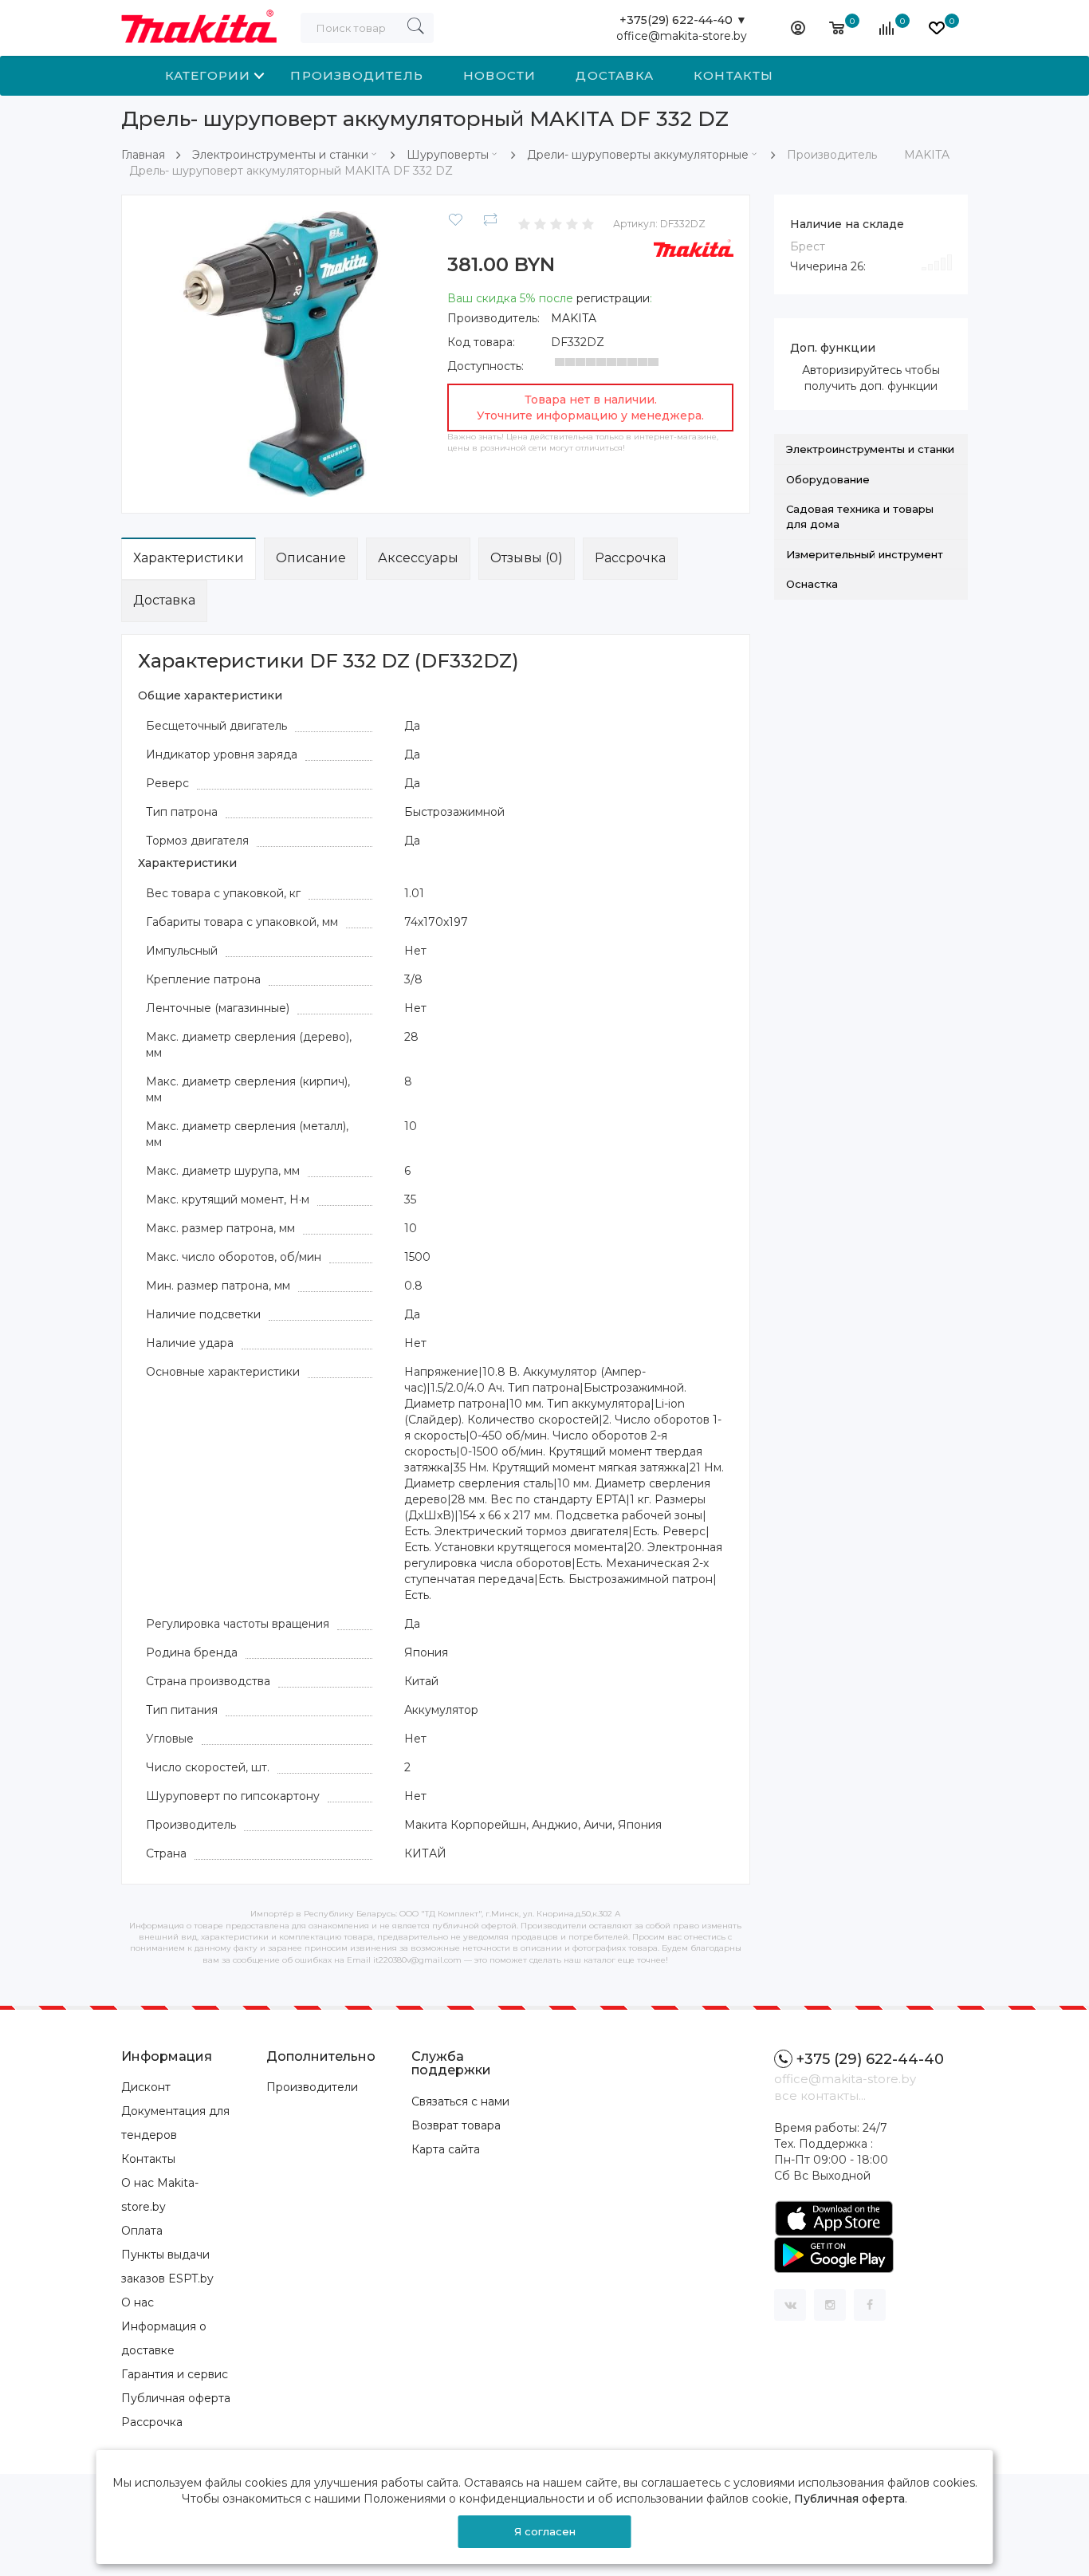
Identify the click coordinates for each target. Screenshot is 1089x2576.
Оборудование (828, 479)
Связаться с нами (460, 2101)
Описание (311, 558)
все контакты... (820, 2095)
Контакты (734, 75)
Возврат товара (456, 2125)
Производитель (357, 75)
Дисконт (146, 2087)
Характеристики (189, 558)
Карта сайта (446, 2149)
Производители (312, 2087)
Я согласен (545, 2531)
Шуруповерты (448, 155)
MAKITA (574, 318)
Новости (499, 75)
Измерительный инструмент (865, 554)
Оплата (142, 2231)
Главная (143, 155)
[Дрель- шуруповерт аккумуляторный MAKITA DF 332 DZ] (281, 353)
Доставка (615, 75)
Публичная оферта (176, 2398)
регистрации (613, 298)
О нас (138, 2302)
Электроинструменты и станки (280, 155)
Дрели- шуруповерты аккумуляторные (638, 155)
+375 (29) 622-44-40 (870, 2059)
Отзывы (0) (527, 558)
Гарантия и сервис (175, 2374)
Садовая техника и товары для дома (860, 516)
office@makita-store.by (682, 36)
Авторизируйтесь (852, 370)
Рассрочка (630, 558)
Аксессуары (418, 558)
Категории (208, 75)
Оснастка (812, 584)
